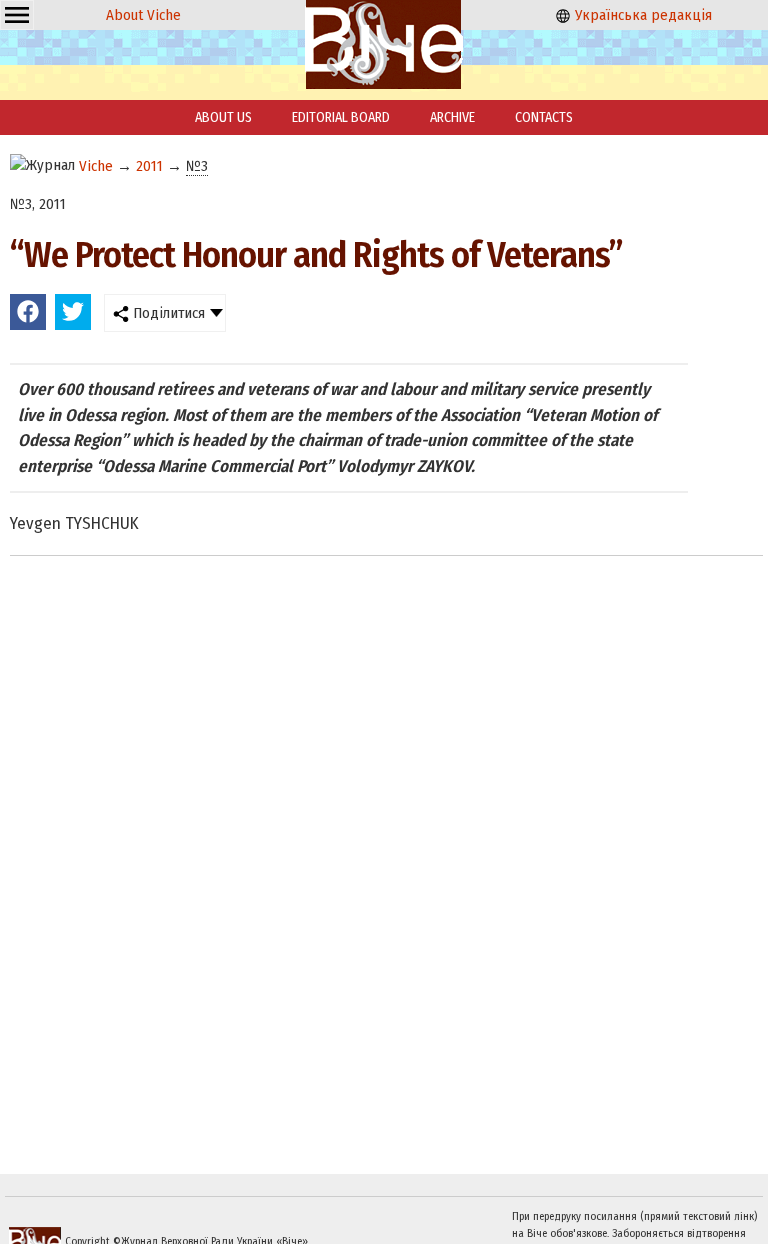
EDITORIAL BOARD (341, 117)
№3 (197, 166)
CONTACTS (544, 117)
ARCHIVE (452, 117)
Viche (96, 166)
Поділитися (167, 313)
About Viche (143, 15)
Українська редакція (641, 15)
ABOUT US (223, 117)
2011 (149, 166)
